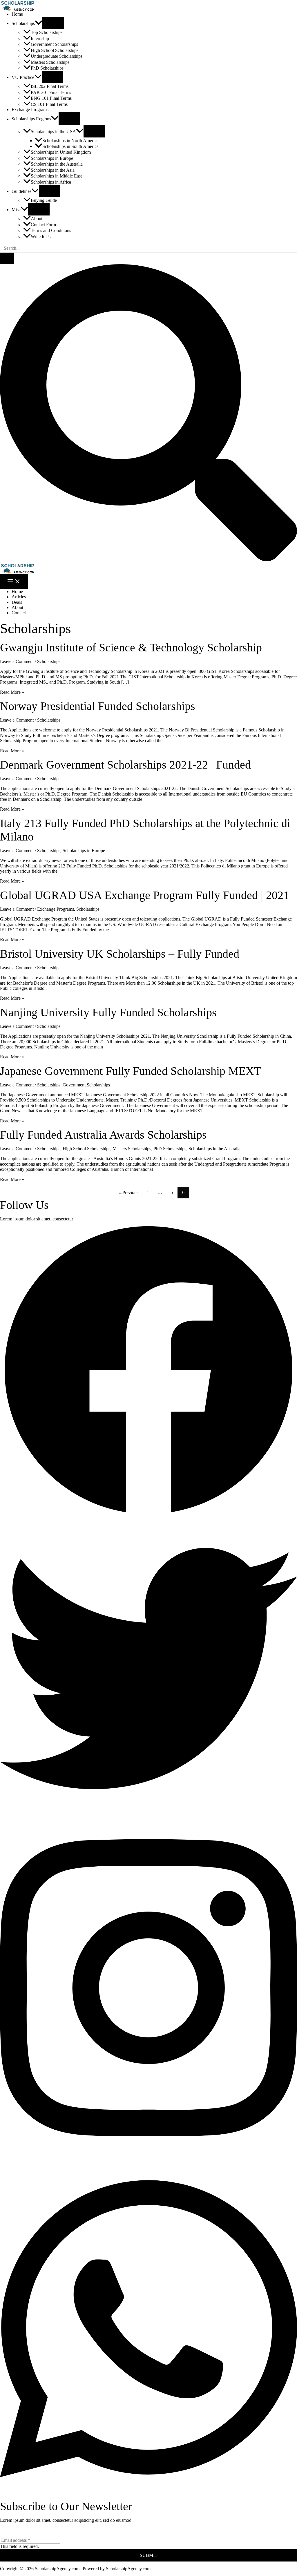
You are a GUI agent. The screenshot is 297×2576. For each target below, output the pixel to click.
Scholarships (23, 23)
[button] (39, 23)
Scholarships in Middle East (56, 176)
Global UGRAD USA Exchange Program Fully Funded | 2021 (145, 895)
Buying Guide (44, 200)
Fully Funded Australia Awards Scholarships (103, 1135)
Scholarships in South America (70, 146)
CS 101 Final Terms (49, 104)
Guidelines (21, 191)
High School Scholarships (55, 50)
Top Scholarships (47, 32)
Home (17, 14)
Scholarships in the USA (53, 132)
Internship (40, 38)
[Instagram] (148, 2156)
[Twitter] (148, 1815)
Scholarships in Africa (51, 182)
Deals (17, 602)
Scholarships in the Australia (57, 164)
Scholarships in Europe (52, 158)
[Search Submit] (7, 258)
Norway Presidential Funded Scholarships (98, 706)
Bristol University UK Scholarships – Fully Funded (120, 954)
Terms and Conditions (51, 230)
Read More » (12, 692)
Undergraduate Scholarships (57, 56)
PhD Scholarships (47, 68)
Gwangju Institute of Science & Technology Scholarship (131, 647)
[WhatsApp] (148, 2497)
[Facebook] (148, 1517)
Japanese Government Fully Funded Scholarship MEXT (131, 1071)
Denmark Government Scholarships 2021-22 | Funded (125, 765)
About (37, 219)
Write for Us (42, 237)
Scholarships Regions (31, 119)
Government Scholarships (54, 44)
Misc (16, 210)
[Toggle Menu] (53, 23)
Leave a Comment (17, 661)
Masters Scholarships (50, 62)
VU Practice (23, 77)
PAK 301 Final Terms (51, 92)
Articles (19, 597)
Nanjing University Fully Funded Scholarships (108, 1012)
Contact (19, 613)
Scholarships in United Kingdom (61, 152)
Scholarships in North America (70, 141)
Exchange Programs (30, 109)
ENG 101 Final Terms (51, 98)
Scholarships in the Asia (53, 170)
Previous (128, 1192)
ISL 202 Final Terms (50, 86)
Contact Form (43, 225)
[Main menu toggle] (14, 582)
